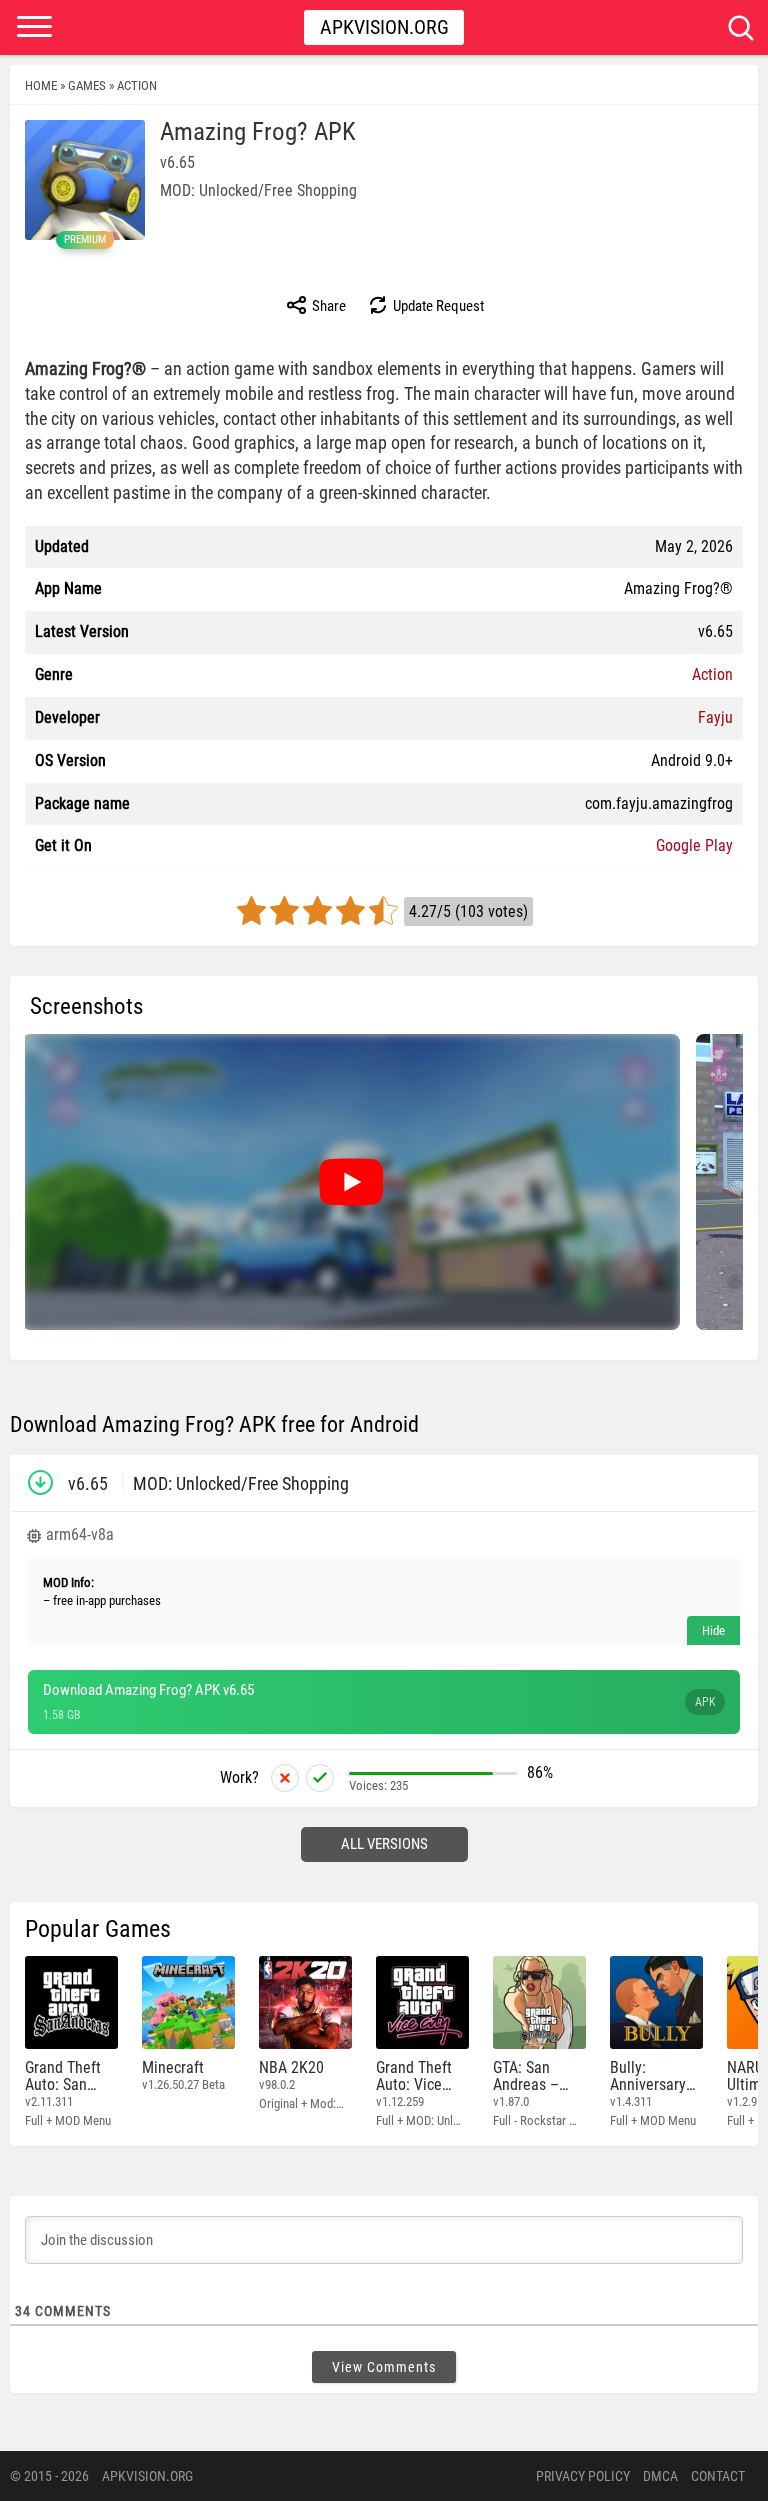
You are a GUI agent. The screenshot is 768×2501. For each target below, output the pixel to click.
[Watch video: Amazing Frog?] (351, 1182)
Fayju (715, 717)
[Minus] (285, 1778)
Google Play (694, 845)
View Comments (384, 2367)
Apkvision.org (384, 27)
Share (327, 306)
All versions (384, 1844)
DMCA (660, 2476)
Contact (718, 2476)
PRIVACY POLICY (583, 2476)
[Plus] (320, 1778)
